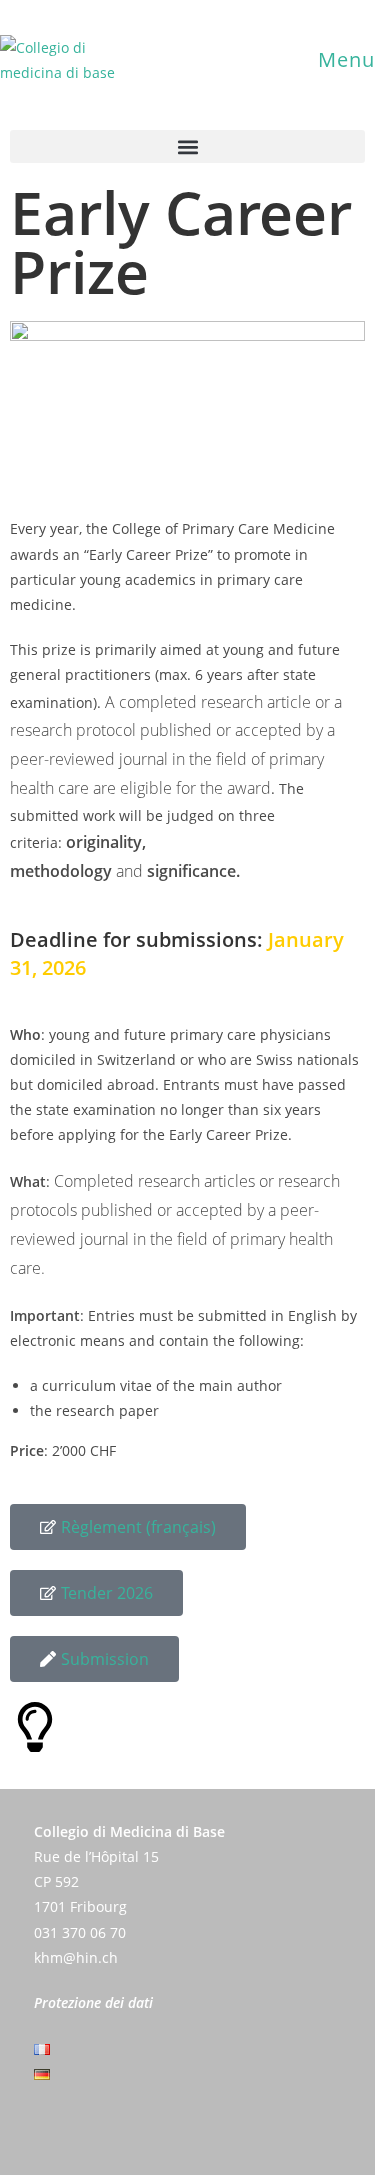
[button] (187, 146)
